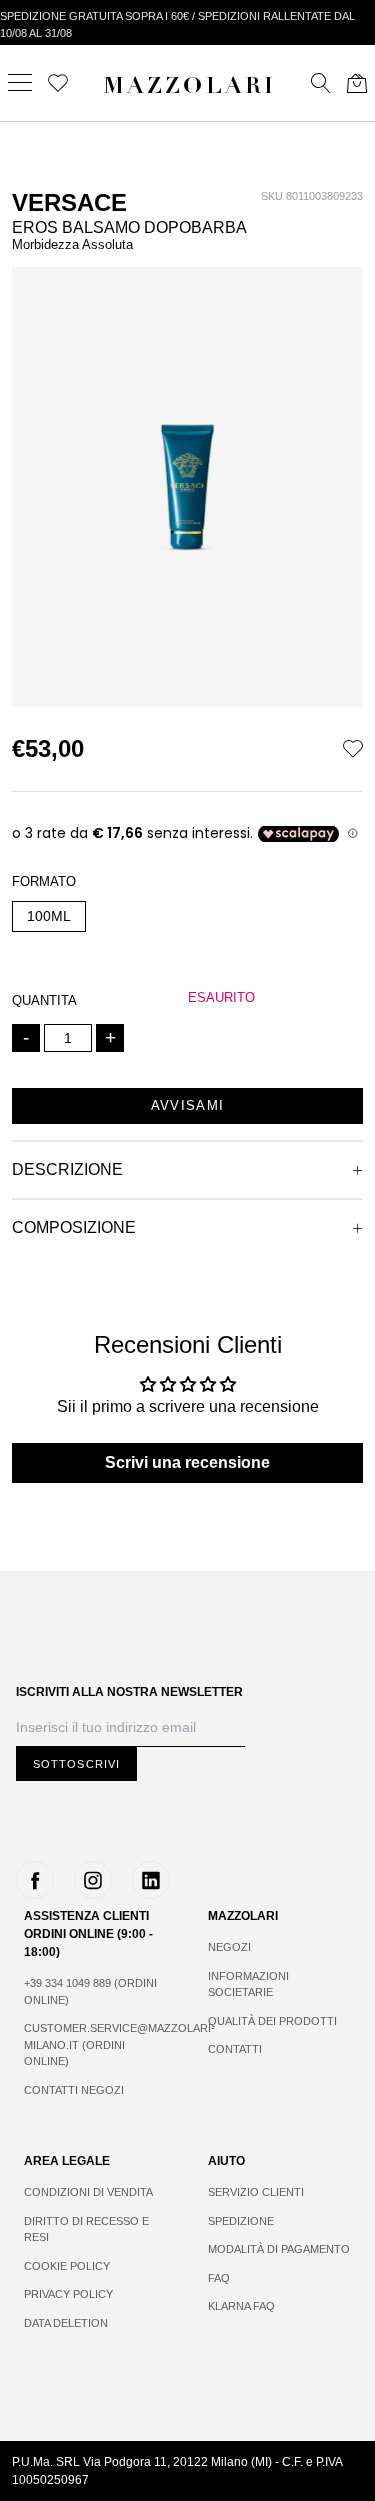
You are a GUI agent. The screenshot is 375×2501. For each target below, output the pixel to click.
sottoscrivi (76, 1764)
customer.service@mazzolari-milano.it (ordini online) (96, 2044)
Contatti (235, 2049)
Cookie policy (67, 2266)
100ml (49, 916)
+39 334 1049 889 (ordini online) (90, 1991)
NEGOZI (229, 1947)
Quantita (44, 1000)
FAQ (219, 2278)
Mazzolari (190, 88)
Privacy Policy (68, 2294)
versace (69, 202)
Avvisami (187, 1105)
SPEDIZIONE (241, 2221)
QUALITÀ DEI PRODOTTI (272, 2021)
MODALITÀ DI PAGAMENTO (279, 2249)
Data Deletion (66, 2323)
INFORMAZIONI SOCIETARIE (248, 1984)
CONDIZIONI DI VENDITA (88, 2192)
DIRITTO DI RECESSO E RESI (86, 2229)
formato (44, 881)
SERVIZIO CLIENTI (256, 2192)
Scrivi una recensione (187, 1462)
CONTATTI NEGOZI (74, 2090)
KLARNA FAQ (241, 2306)
